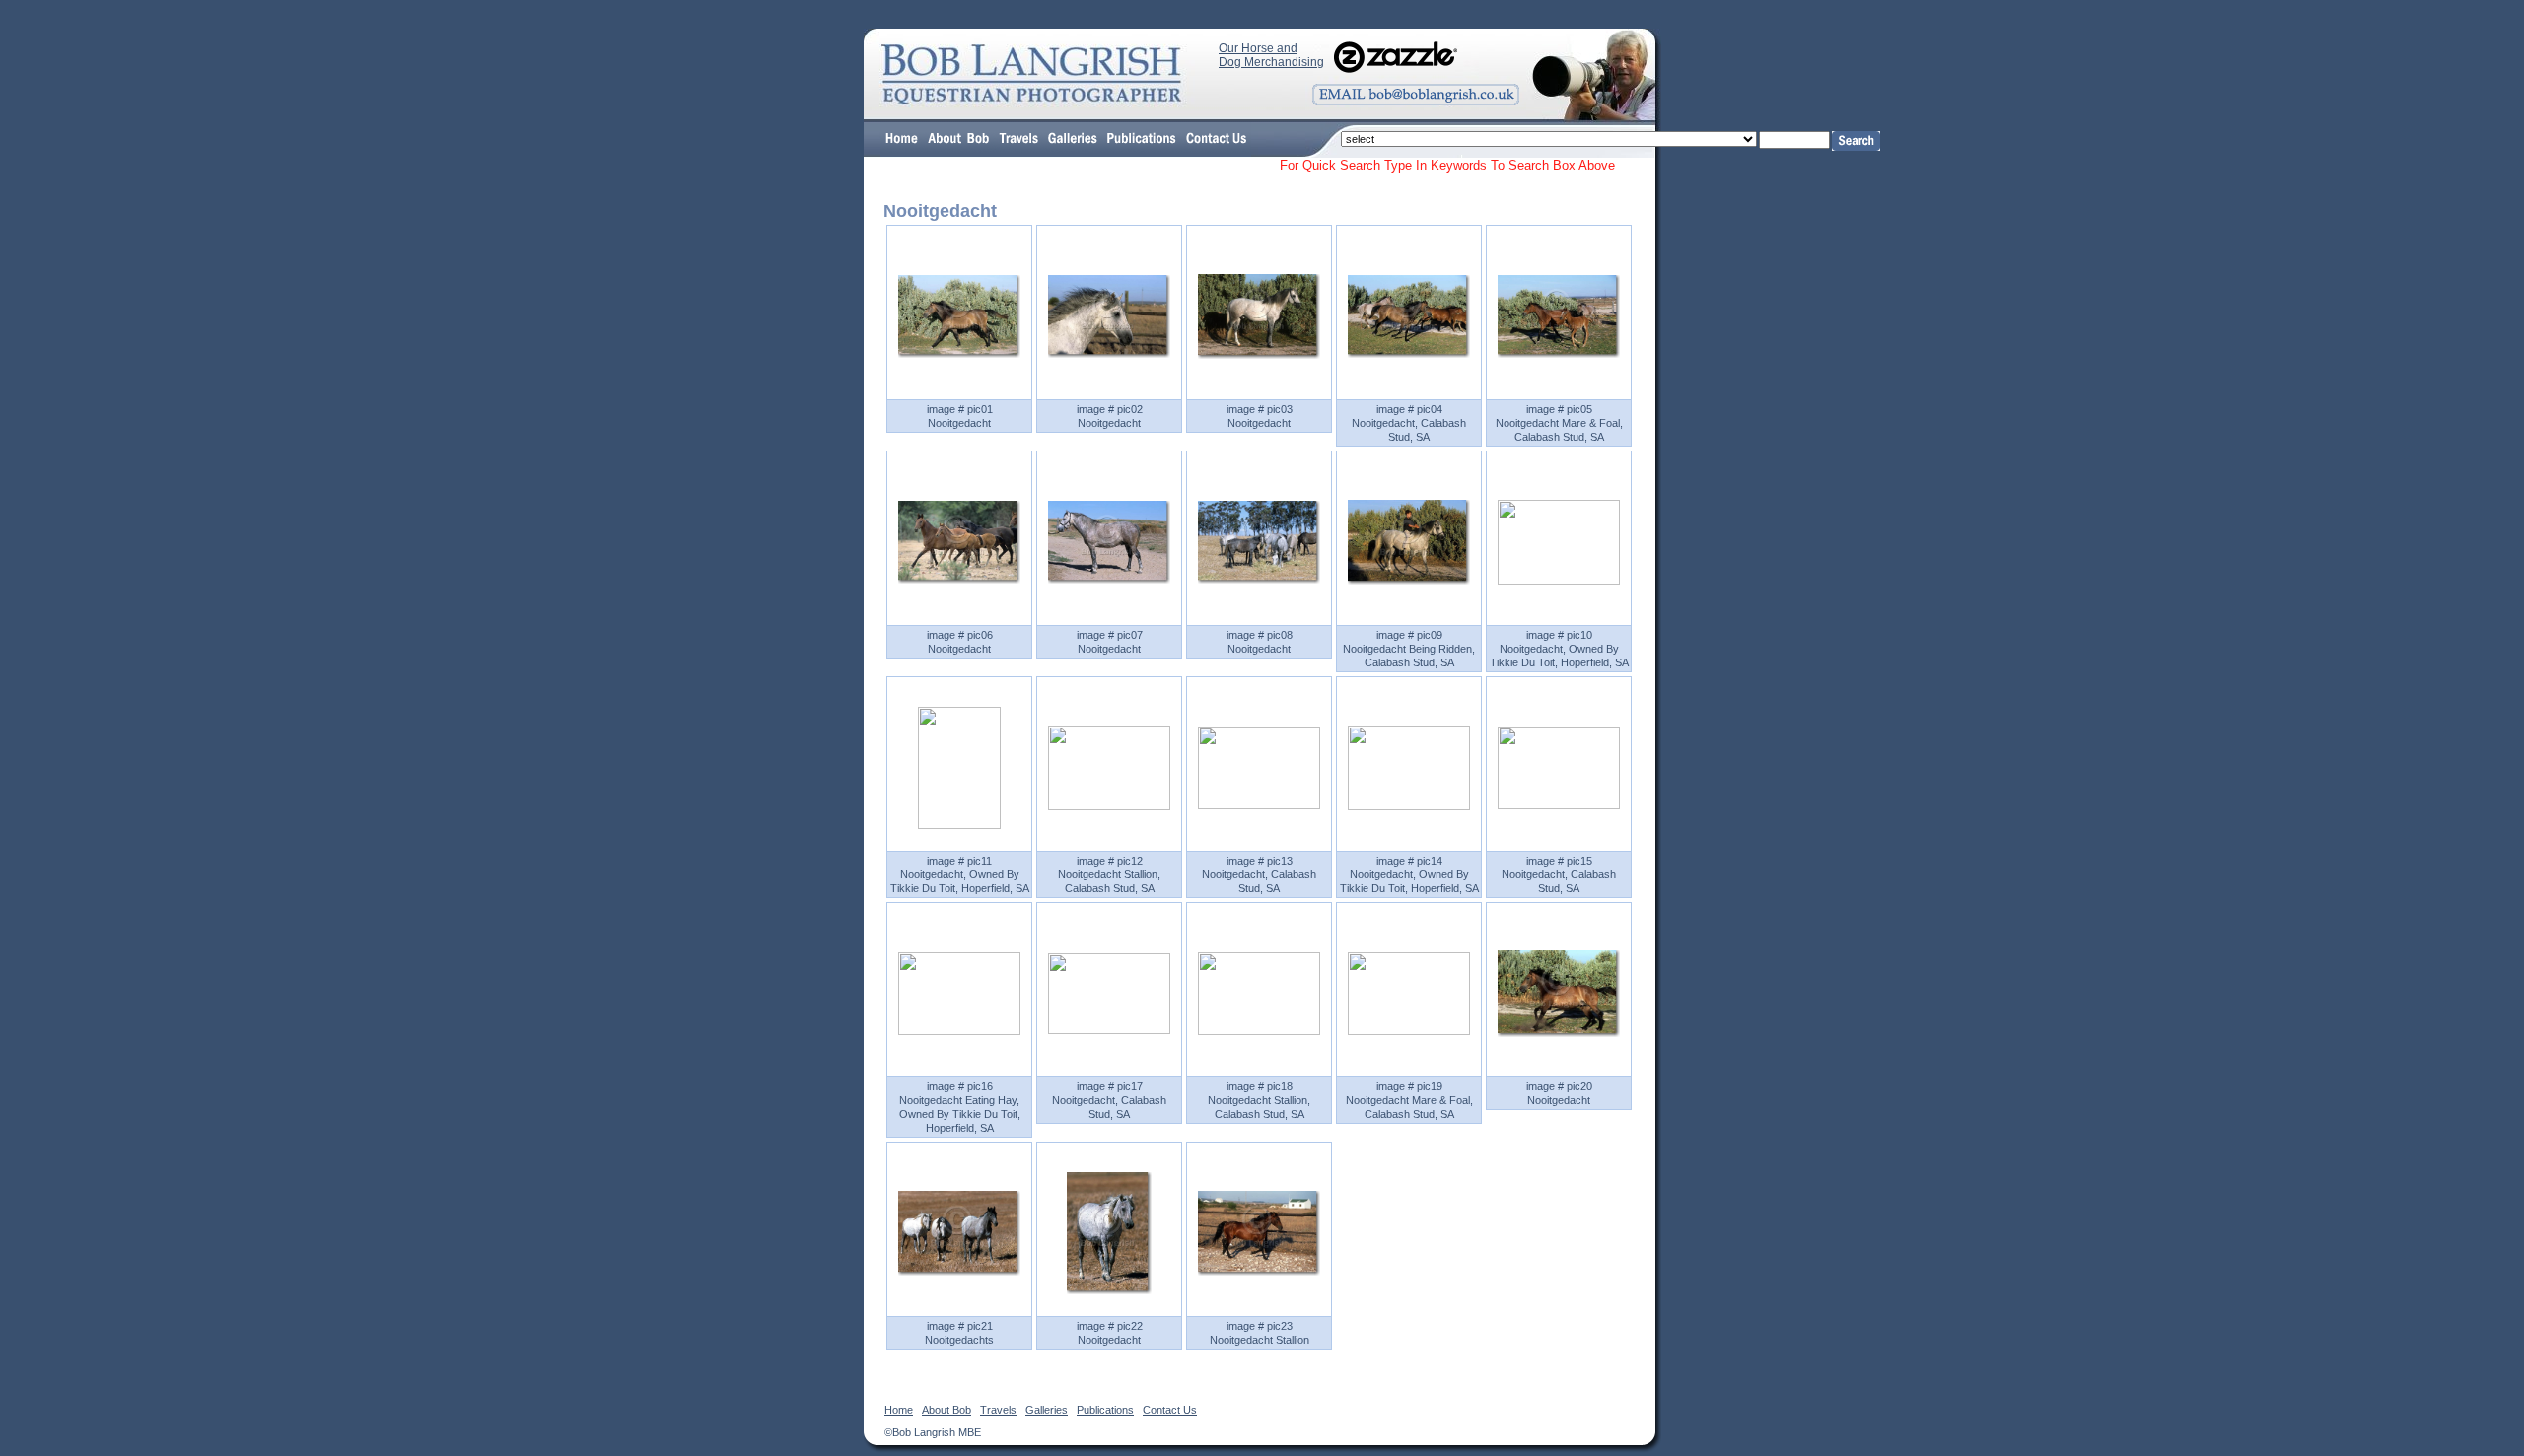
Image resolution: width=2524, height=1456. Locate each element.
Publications (1105, 1410)
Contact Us (1170, 1410)
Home (899, 1410)
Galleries (1047, 1410)
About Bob (946, 1410)
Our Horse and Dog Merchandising (1271, 55)
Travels (998, 1410)
